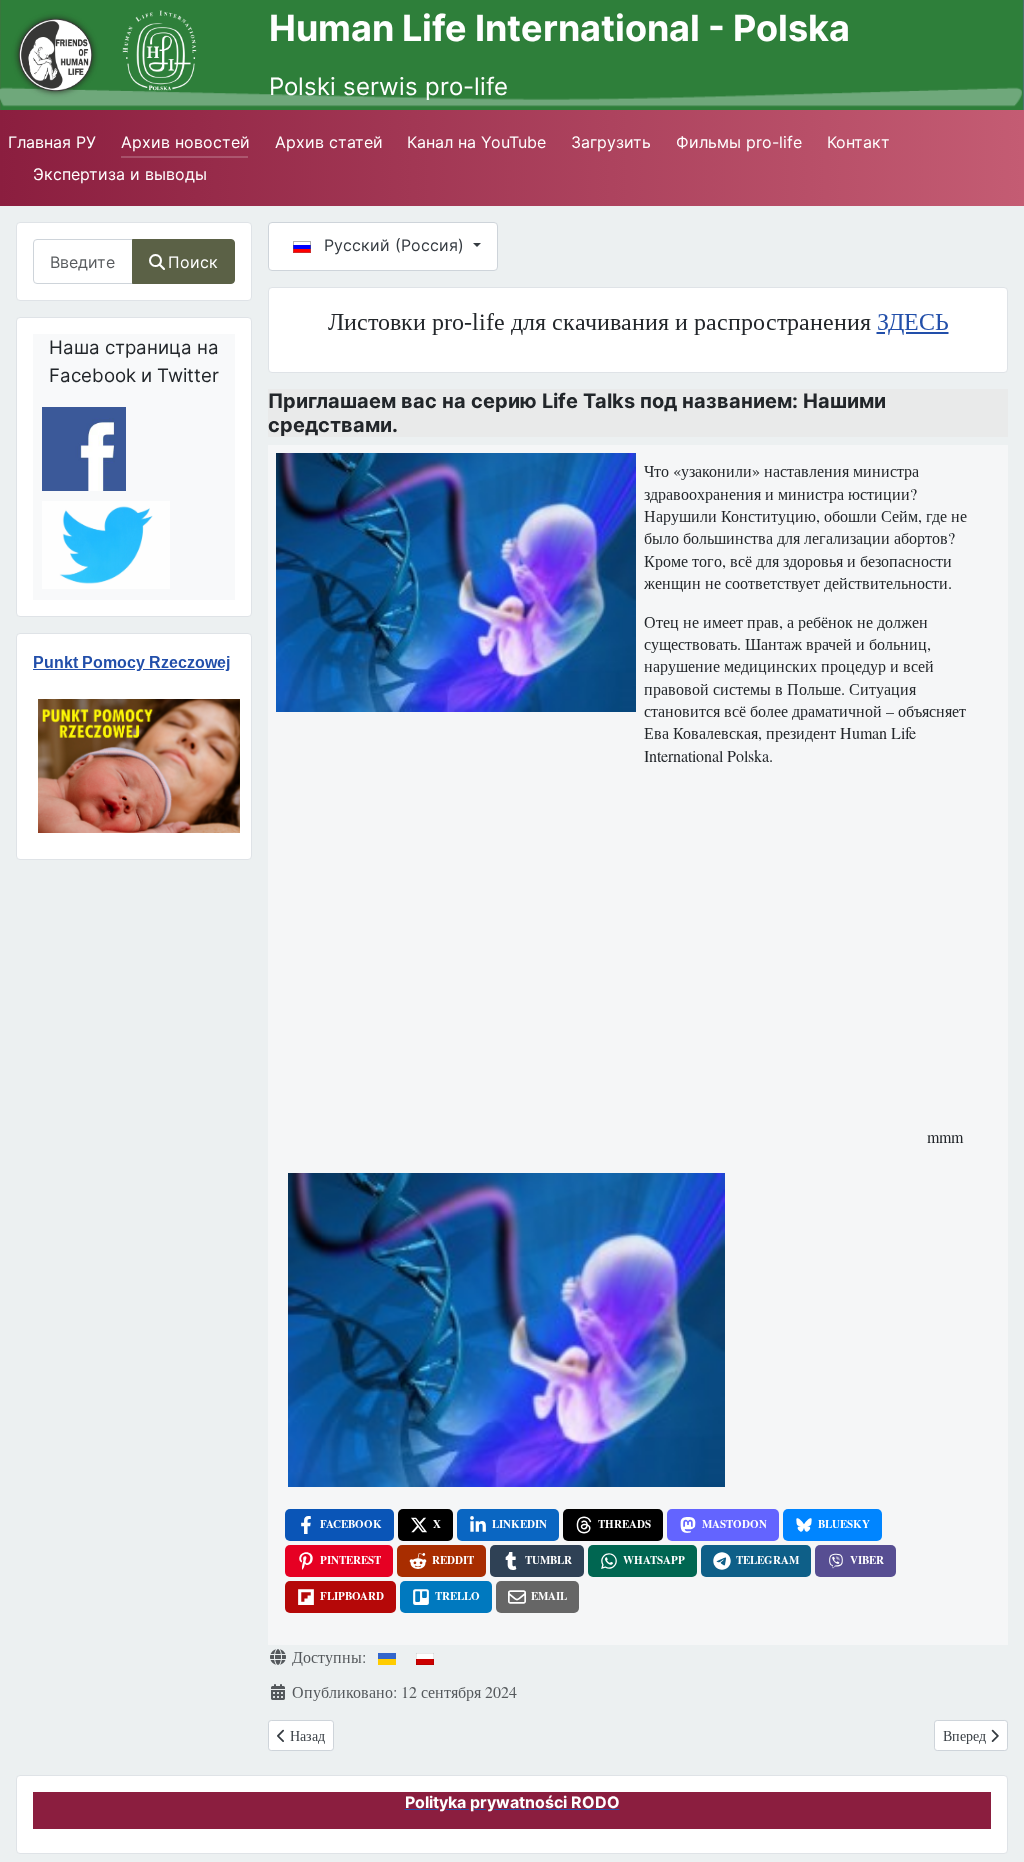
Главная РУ (52, 142)
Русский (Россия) (394, 245)
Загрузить (611, 142)
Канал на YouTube (476, 142)
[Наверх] (985, 1811)
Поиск (193, 262)
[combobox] (83, 261)
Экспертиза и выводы (120, 174)
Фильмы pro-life (739, 142)
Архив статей (329, 142)
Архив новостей (185, 142)
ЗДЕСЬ (913, 322)
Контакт (858, 142)
